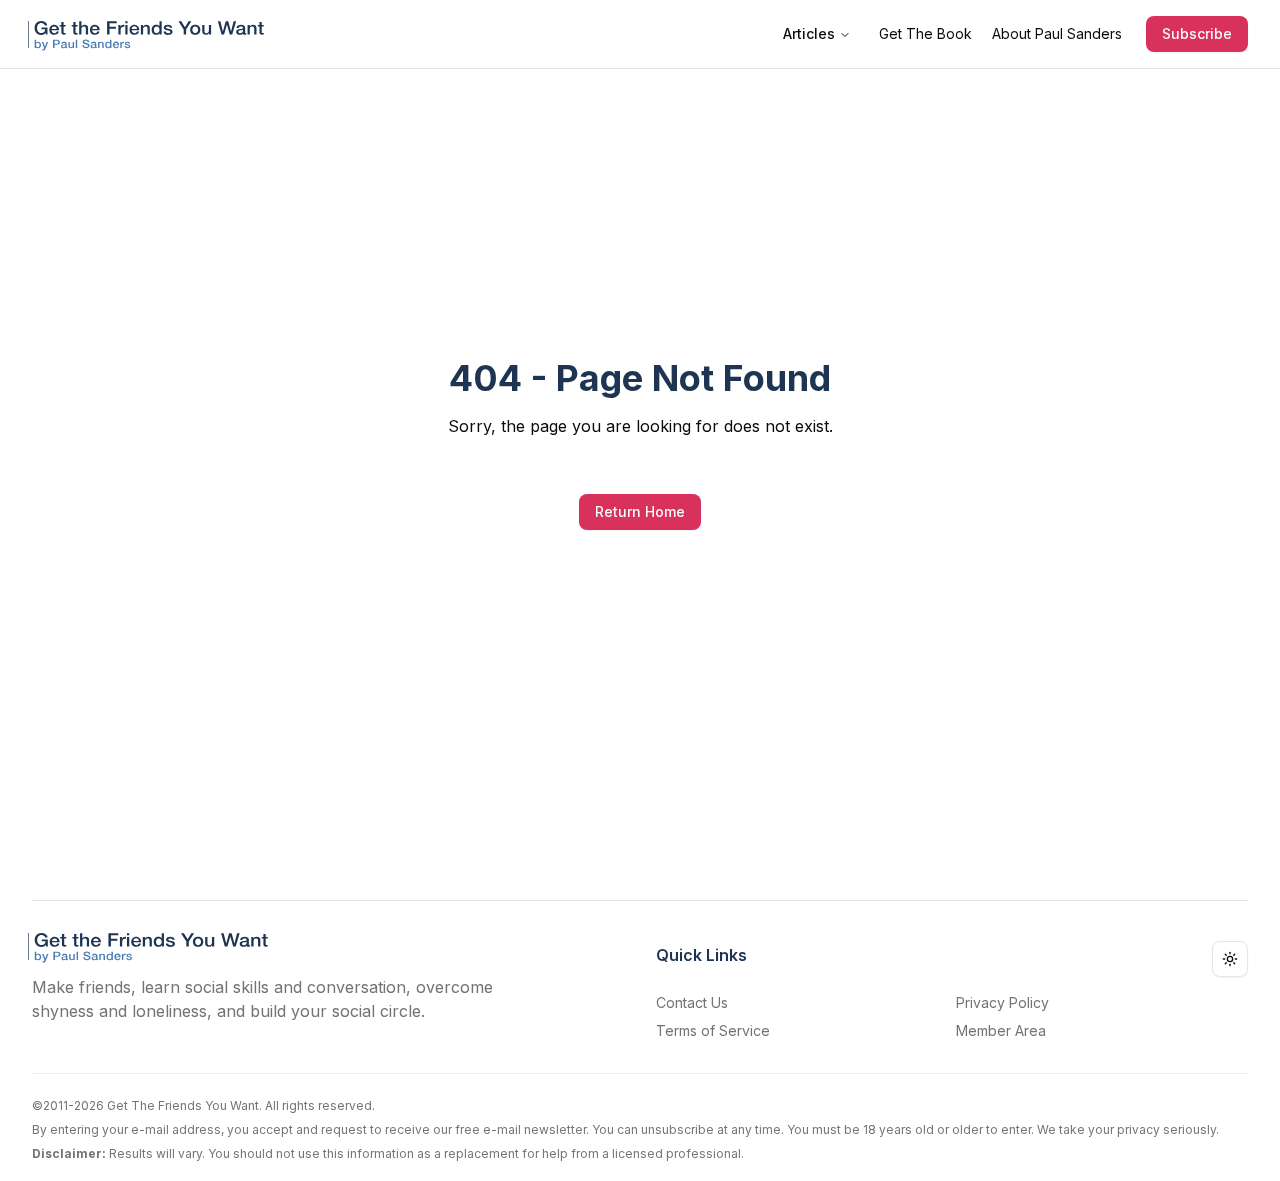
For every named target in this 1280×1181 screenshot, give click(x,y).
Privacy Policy (1002, 1002)
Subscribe (1197, 33)
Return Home (640, 511)
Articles (809, 33)
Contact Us (692, 1002)
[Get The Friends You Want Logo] (150, 34)
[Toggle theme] (1230, 959)
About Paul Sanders (1057, 33)
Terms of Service (713, 1030)
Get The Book (925, 33)
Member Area (1001, 1030)
